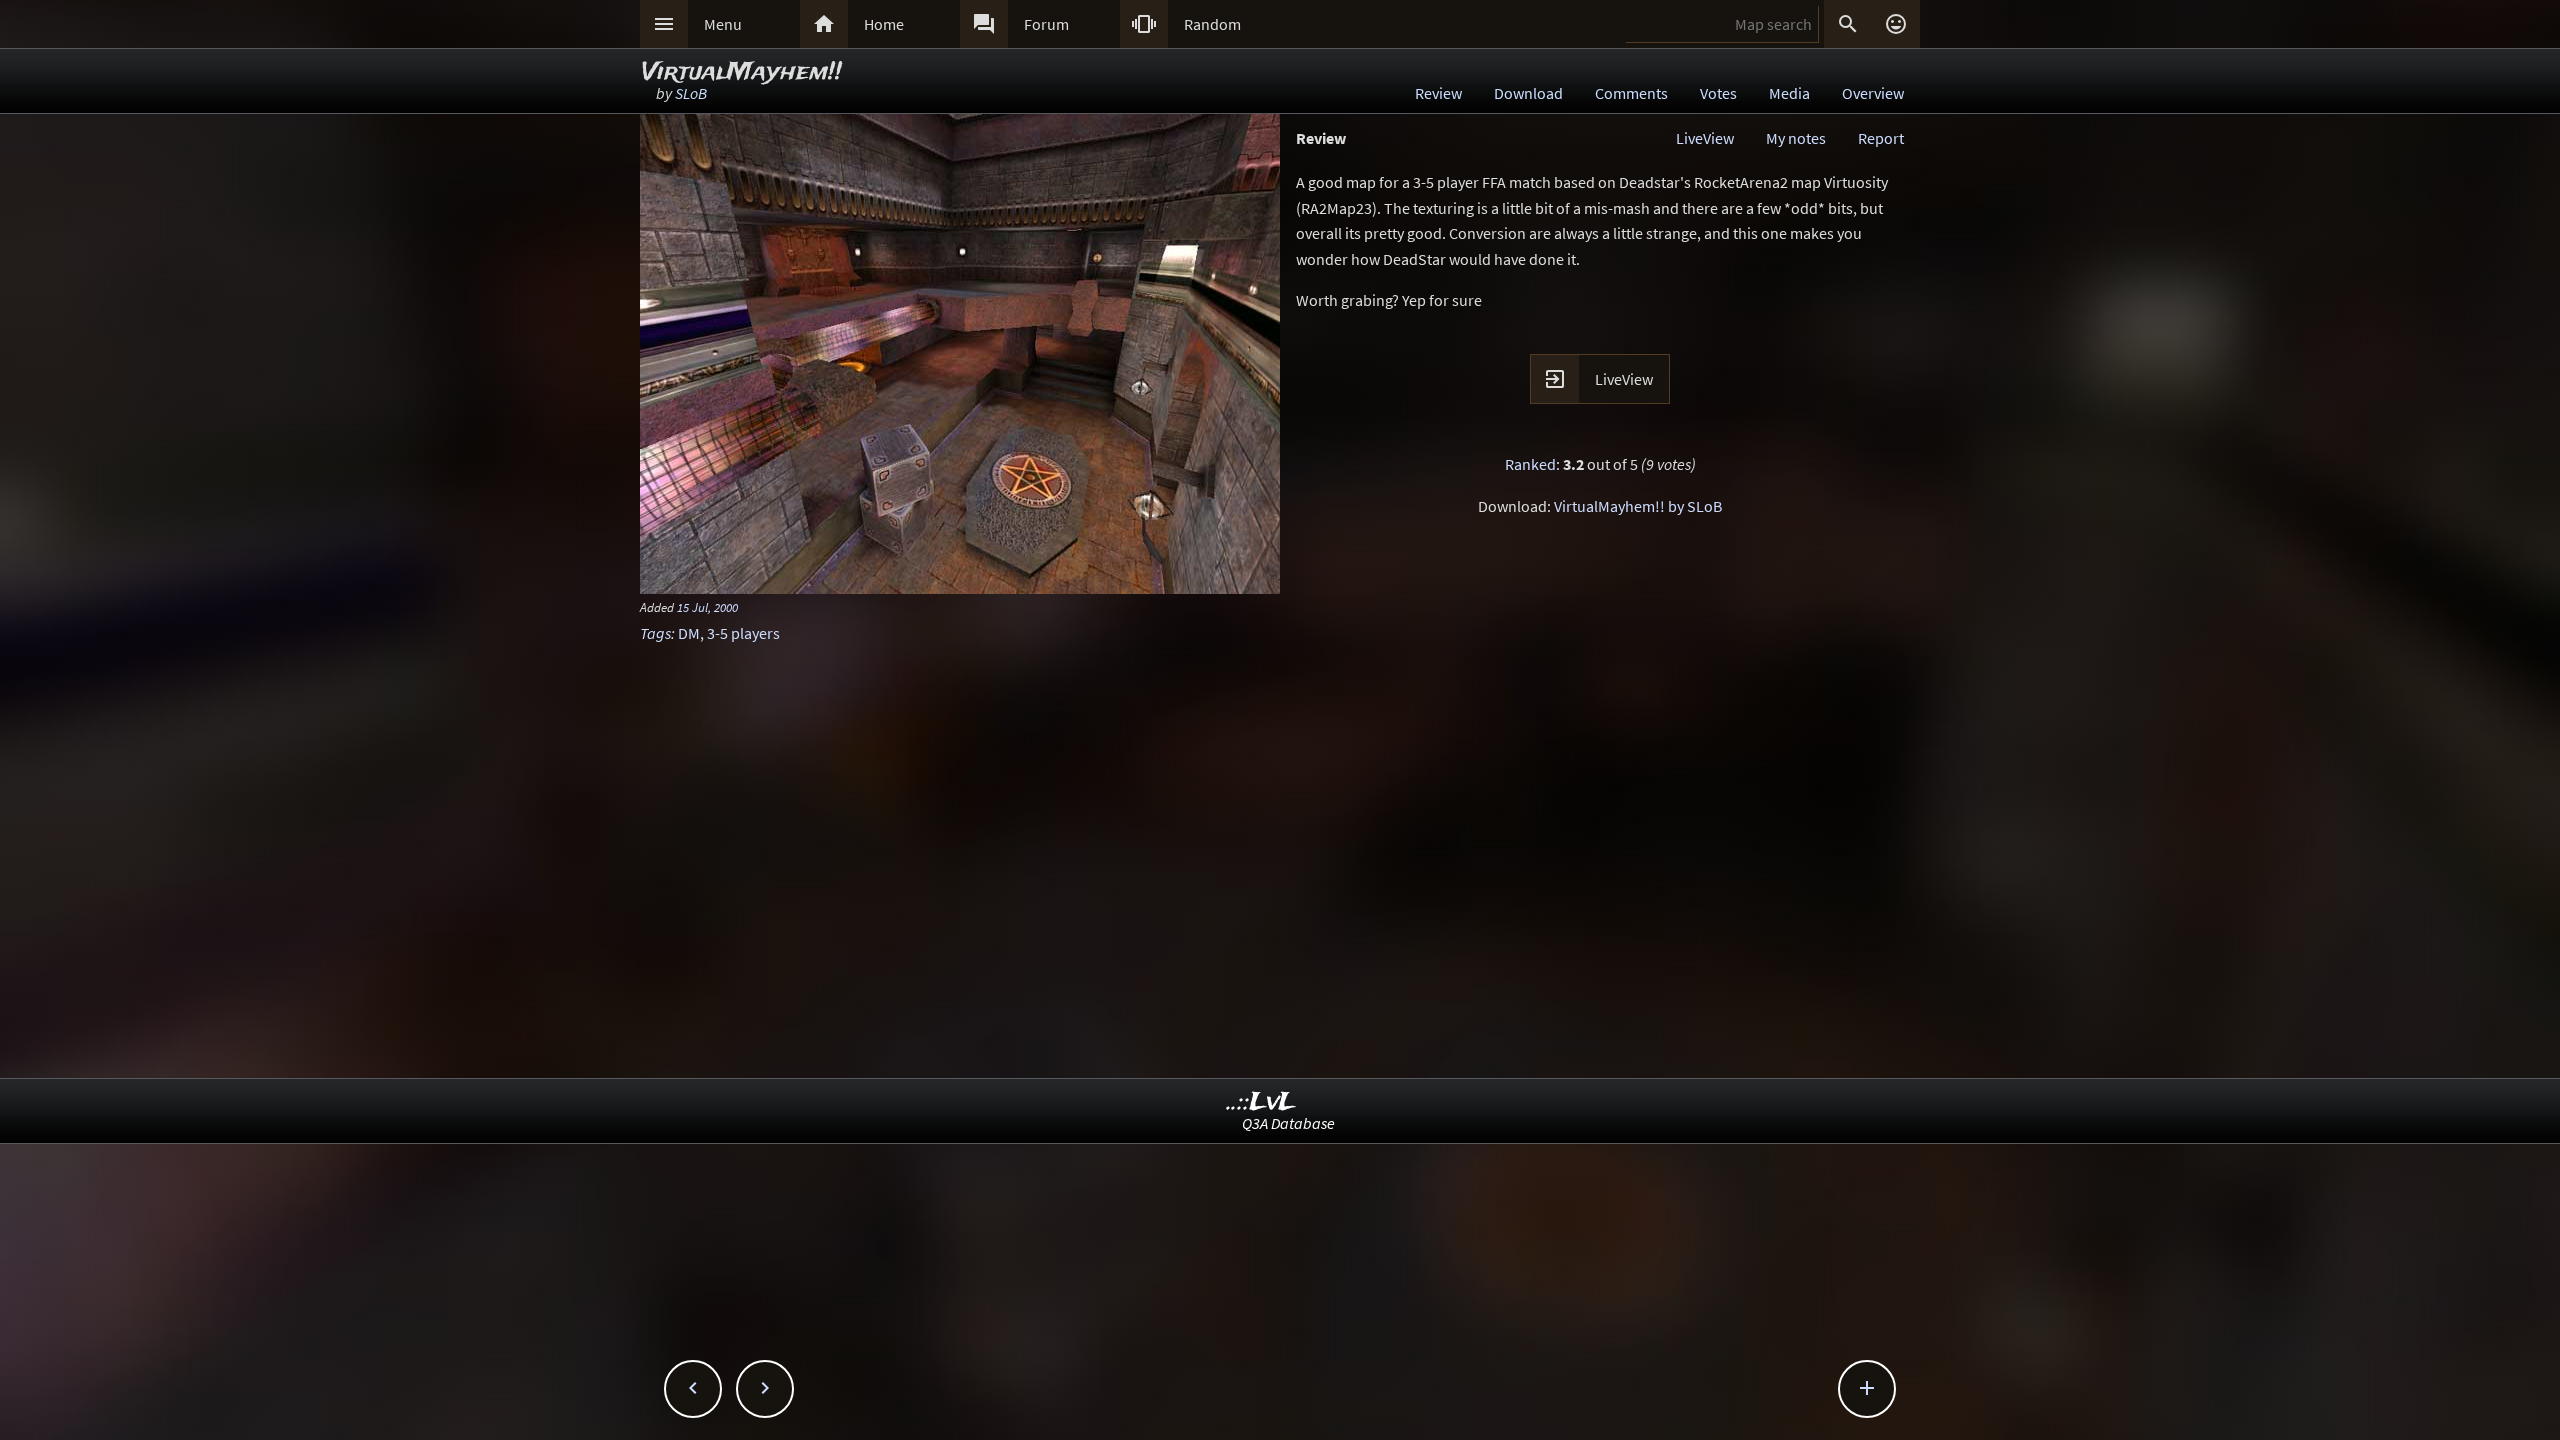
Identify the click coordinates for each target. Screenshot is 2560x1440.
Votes (1718, 93)
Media (1789, 93)
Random (1212, 24)
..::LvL (1261, 1102)
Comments (1631, 93)
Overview (1873, 93)
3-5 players (743, 633)
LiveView (1705, 138)
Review (1438, 93)
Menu (723, 24)
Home (884, 24)
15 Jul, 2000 (707, 607)
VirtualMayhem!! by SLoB (1638, 506)
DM (689, 633)
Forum (1046, 24)
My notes (1796, 138)
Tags (655, 633)
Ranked (1530, 464)
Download (1528, 93)
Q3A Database (1288, 1123)
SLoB (691, 93)
